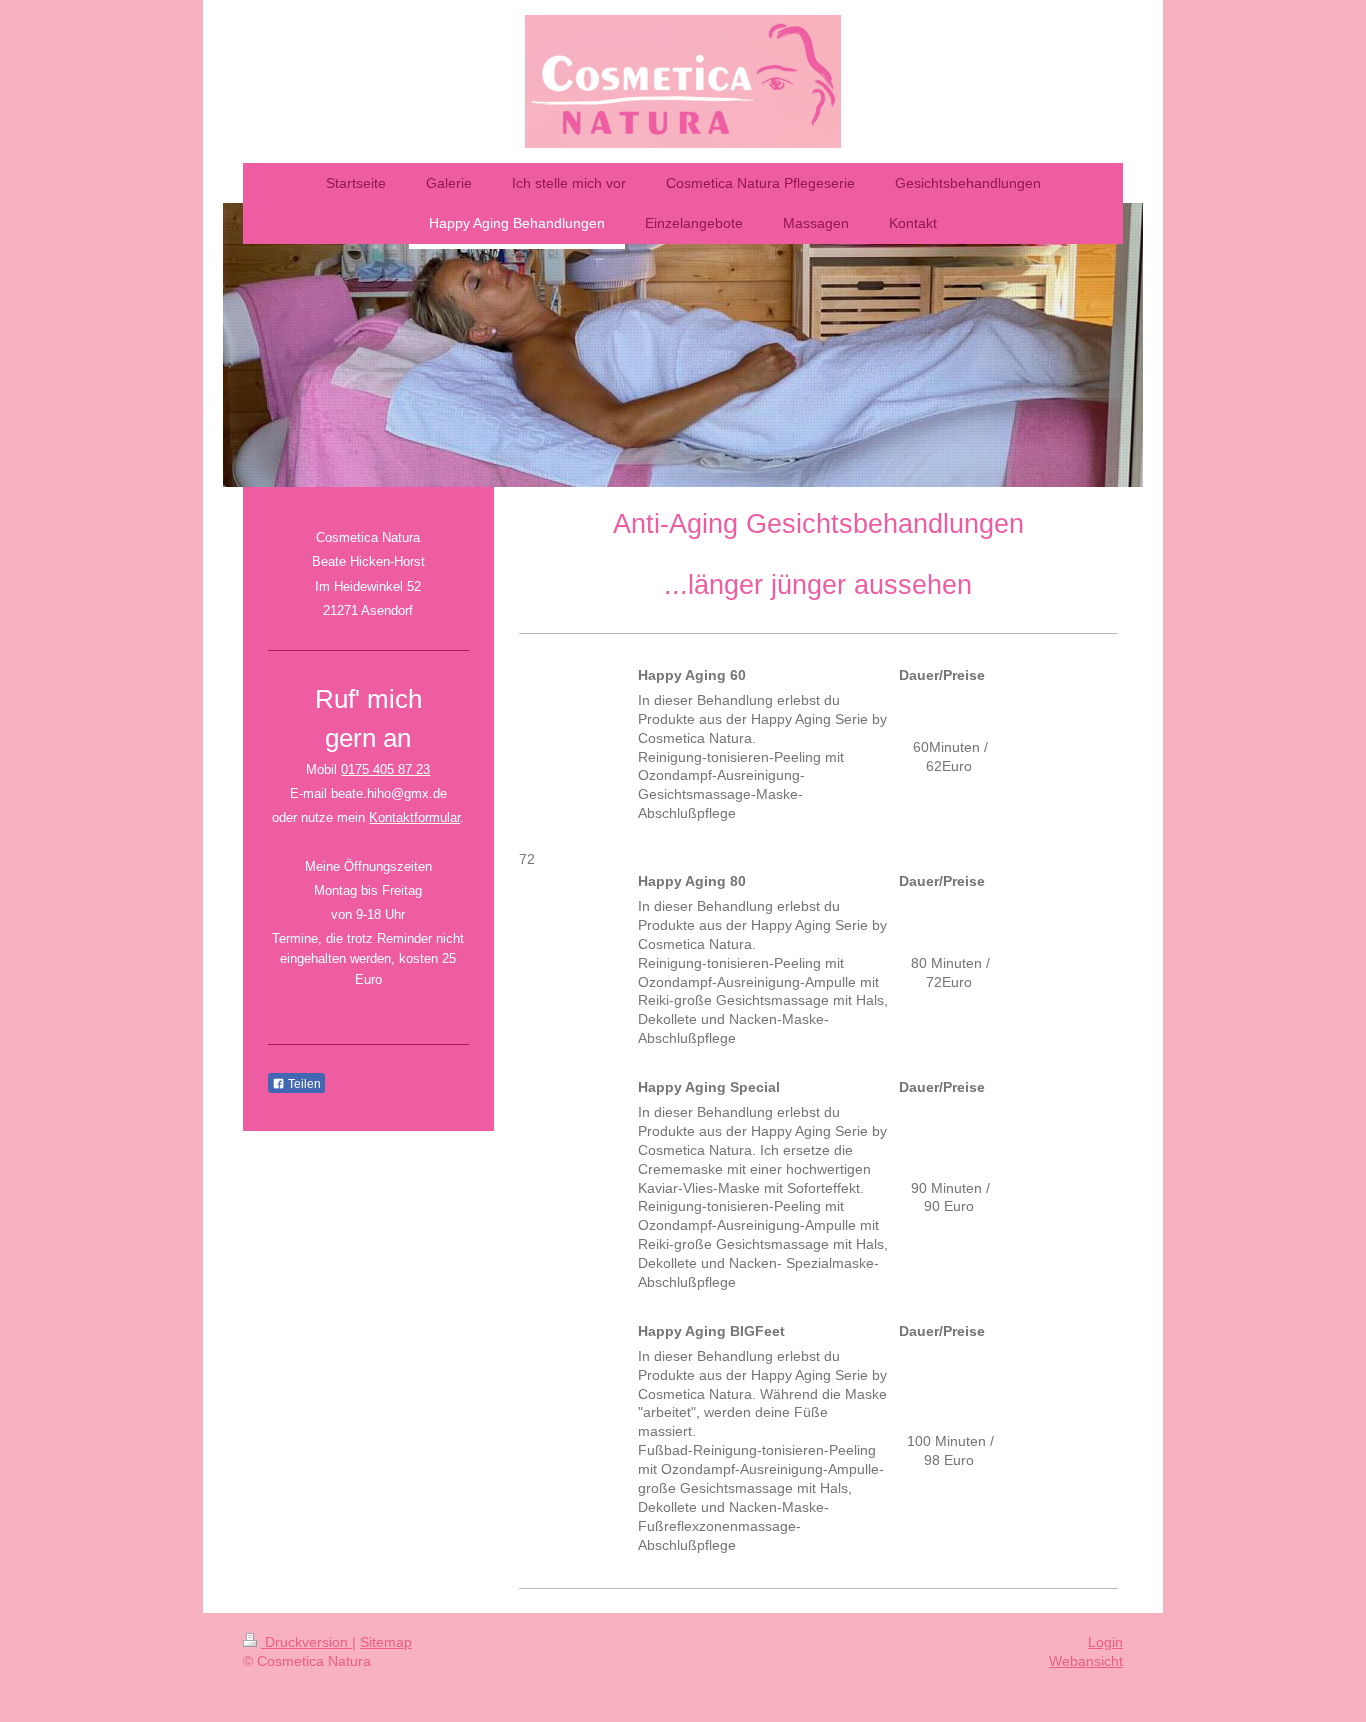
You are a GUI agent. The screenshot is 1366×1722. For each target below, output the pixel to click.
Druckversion (306, 1642)
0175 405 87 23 (385, 769)
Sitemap (386, 1642)
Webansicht (1086, 1661)
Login (1105, 1642)
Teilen (303, 1084)
